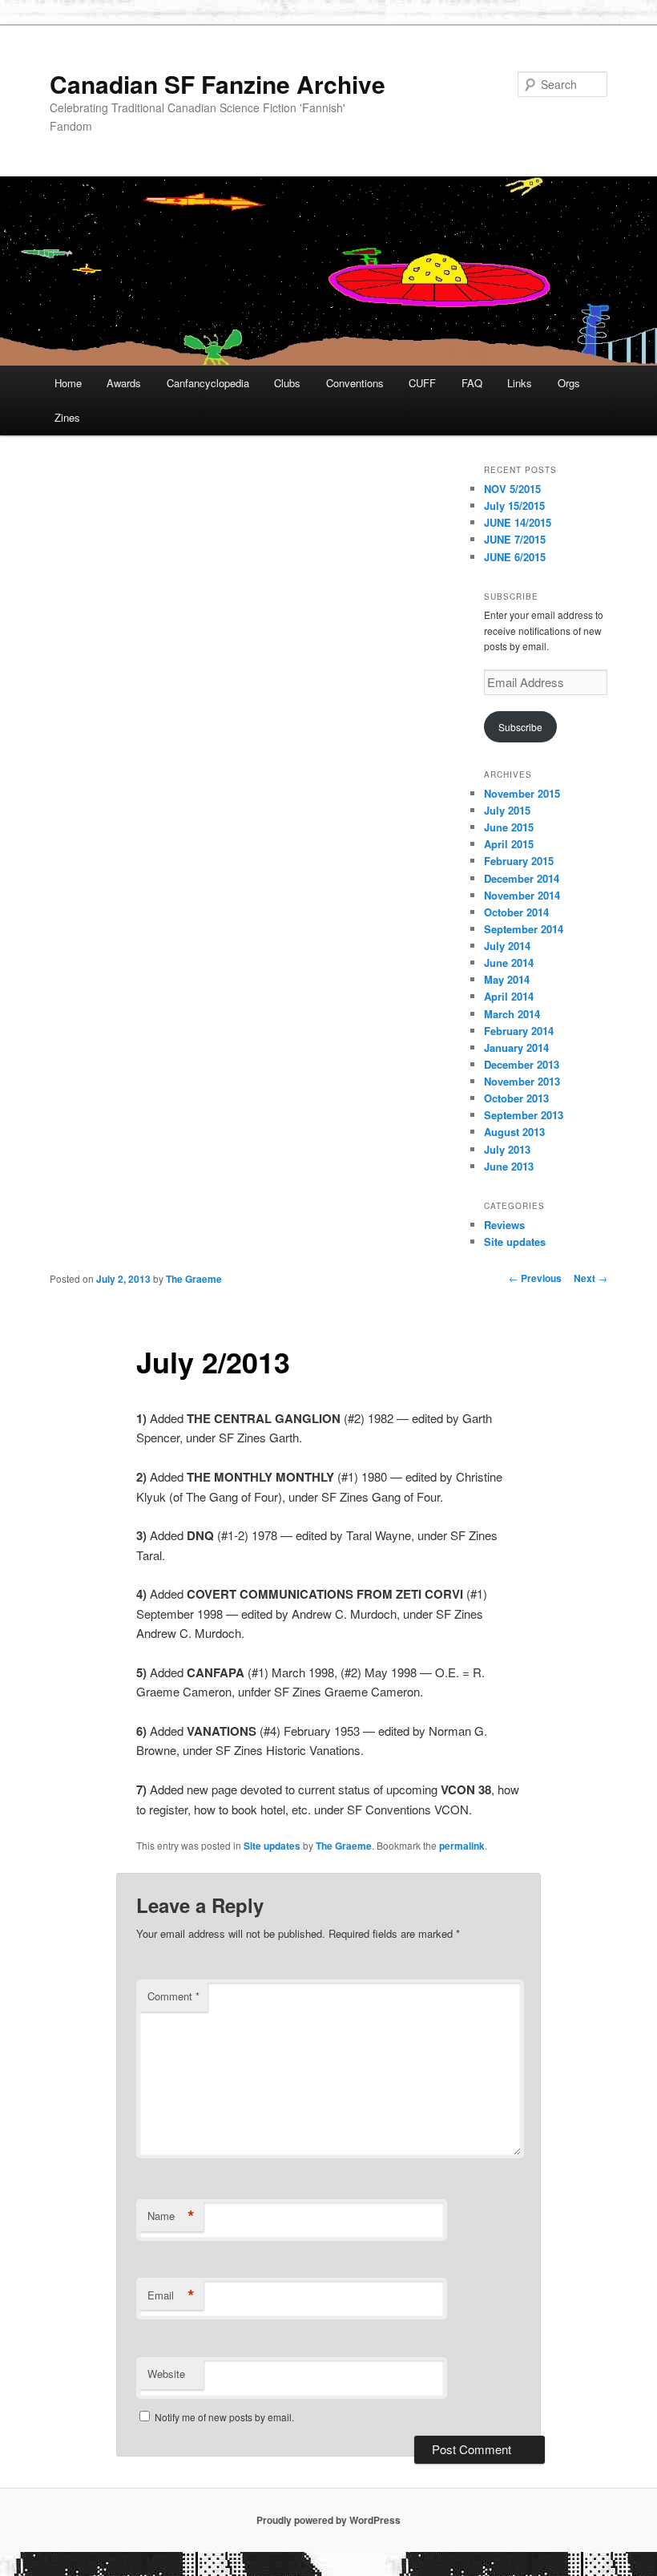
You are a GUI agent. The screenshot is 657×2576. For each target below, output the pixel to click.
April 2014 (509, 996)
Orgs (569, 383)
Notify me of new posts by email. (224, 2417)
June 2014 (509, 962)
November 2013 (522, 1081)
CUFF (422, 383)
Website (166, 2374)
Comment (173, 1996)
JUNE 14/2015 (518, 522)
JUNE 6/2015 (515, 557)
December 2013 (522, 1064)
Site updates (515, 1241)
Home (68, 383)
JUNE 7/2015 (515, 539)
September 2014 (524, 929)
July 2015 (507, 810)
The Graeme (194, 1279)
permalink (462, 1846)
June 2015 (509, 827)
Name (171, 2216)
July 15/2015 (514, 505)
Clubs (287, 383)
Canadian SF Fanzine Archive (218, 84)
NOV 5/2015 (512, 489)
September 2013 (524, 1115)
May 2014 (507, 979)
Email (171, 2295)
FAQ (472, 383)
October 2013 (516, 1098)
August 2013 (514, 1132)
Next (590, 1278)
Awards (124, 383)
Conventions (355, 383)
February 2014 (519, 1031)
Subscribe (520, 727)
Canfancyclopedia (208, 383)
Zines (67, 417)
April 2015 (509, 844)
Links (520, 383)
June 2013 (509, 1166)
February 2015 (519, 861)
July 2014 (507, 946)
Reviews (504, 1225)
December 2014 (522, 878)
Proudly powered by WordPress (328, 2520)
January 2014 (516, 1047)
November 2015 (522, 793)
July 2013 (507, 1149)
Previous (535, 1278)
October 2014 (516, 912)
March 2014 (512, 1014)
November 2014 (522, 895)
